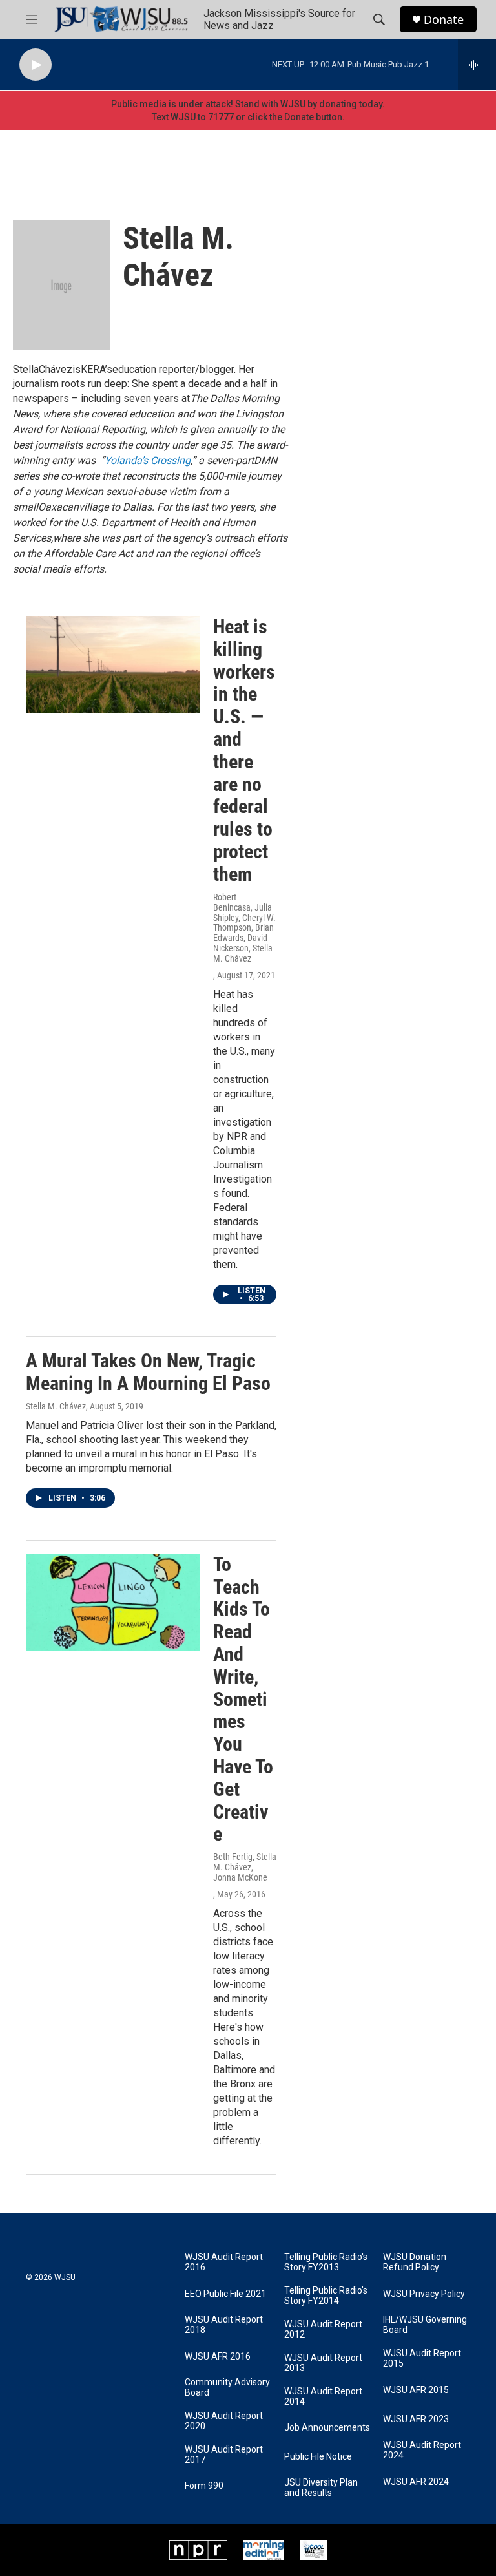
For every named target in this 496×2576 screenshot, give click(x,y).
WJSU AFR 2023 (416, 2419)
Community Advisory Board (227, 2388)
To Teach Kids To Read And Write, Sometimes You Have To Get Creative (243, 1699)
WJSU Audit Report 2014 (323, 2397)
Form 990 (204, 2486)
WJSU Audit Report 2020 (224, 2421)
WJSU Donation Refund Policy (415, 2262)
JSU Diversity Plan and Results (321, 2488)
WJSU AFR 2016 (218, 2357)
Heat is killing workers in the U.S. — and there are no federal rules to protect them (244, 750)
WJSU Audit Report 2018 (224, 2325)
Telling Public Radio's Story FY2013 (326, 2262)
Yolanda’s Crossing (148, 460)
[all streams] (477, 65)
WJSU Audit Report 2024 (422, 2450)
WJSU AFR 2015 (416, 2390)
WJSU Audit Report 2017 (224, 2455)
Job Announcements (327, 2428)
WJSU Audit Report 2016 (224, 2262)
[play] (36, 65)
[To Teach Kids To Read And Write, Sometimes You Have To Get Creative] (113, 1602)
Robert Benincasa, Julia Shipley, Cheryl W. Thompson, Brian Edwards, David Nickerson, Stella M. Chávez (244, 928)
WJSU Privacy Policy (424, 2294)
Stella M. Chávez (56, 1406)
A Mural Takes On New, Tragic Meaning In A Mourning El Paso (148, 1372)
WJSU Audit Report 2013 (323, 2363)
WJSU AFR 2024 (416, 2482)
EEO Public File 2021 (225, 2294)
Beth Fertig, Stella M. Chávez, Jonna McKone (245, 1867)
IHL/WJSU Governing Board (425, 2325)
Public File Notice (318, 2457)
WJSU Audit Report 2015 (422, 2359)
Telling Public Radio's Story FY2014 (326, 2296)
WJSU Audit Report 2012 (323, 2329)
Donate (444, 20)
